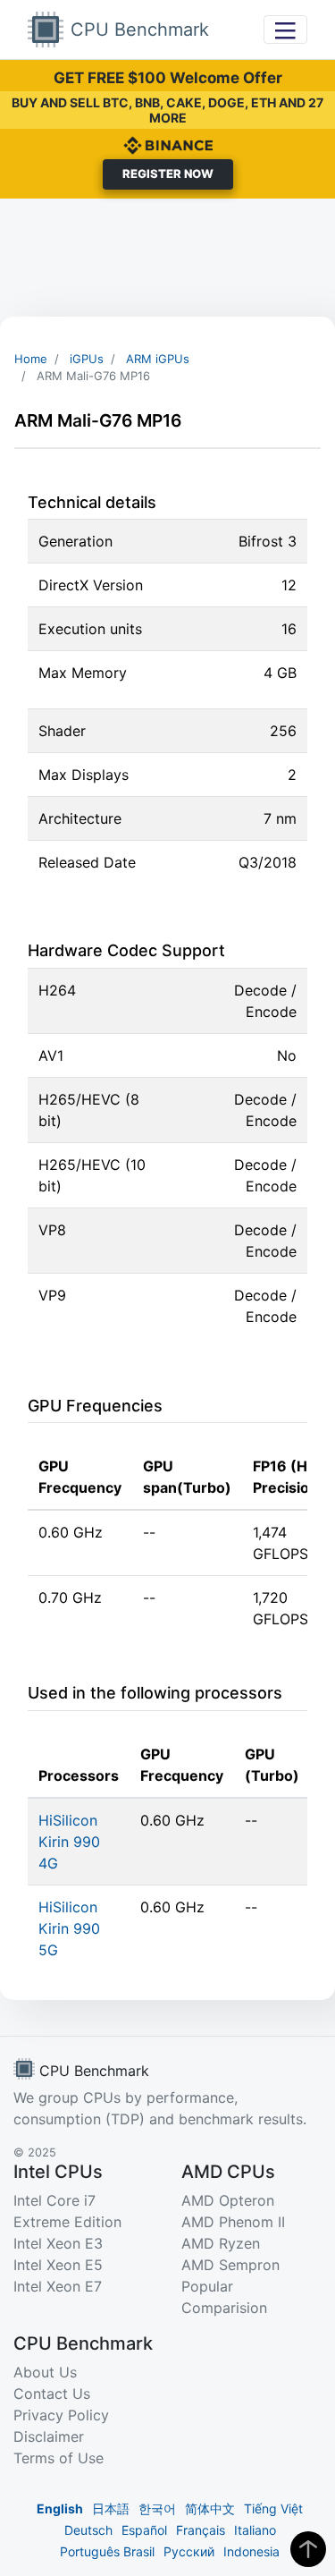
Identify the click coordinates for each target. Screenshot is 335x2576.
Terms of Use (59, 2458)
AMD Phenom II (233, 2222)
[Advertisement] (167, 258)
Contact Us (52, 2394)
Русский (189, 2551)
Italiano (255, 2530)
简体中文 (210, 2508)
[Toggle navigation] (285, 29)
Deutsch (88, 2530)
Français (201, 2530)
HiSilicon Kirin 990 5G (69, 1928)
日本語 (111, 2508)
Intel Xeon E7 (58, 2286)
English (60, 2508)
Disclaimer (49, 2436)
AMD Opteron (228, 2200)
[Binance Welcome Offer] (168, 144)
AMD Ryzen (221, 2243)
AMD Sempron (230, 2265)
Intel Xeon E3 (58, 2243)
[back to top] (308, 2549)
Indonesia (251, 2551)
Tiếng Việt (273, 2508)
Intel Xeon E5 (58, 2265)
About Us (45, 2372)
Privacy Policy (61, 2415)
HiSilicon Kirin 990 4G (69, 1842)
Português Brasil (107, 2551)
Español (144, 2530)
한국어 (157, 2508)
